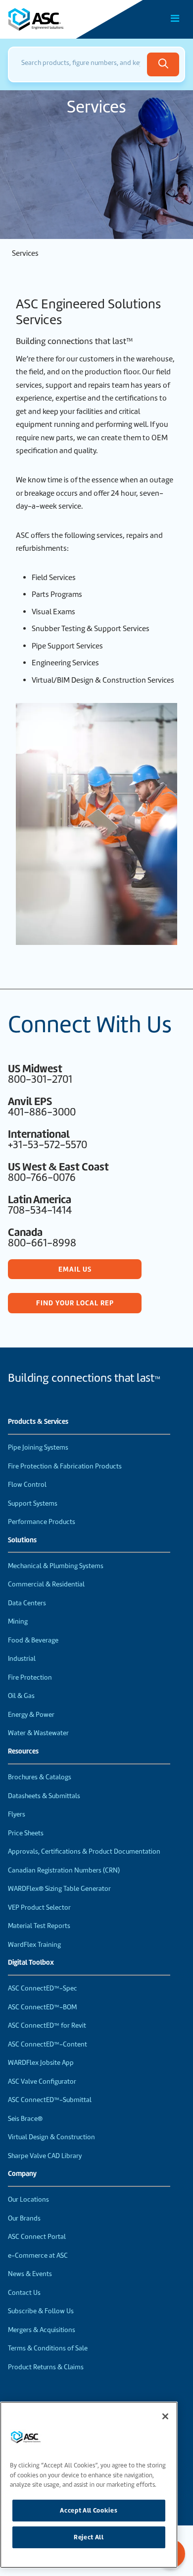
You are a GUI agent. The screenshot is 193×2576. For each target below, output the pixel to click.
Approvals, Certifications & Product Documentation (84, 1851)
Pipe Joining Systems (38, 1447)
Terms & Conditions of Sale (48, 2348)
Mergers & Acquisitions (42, 2330)
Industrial (22, 1659)
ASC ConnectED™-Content (48, 2044)
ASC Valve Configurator (42, 2081)
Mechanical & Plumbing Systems (56, 1566)
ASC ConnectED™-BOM (42, 2007)
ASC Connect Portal (37, 2237)
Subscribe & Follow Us (41, 2311)
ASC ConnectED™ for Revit (47, 2025)
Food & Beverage (33, 1640)
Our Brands (24, 2218)
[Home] (64, 19)
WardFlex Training (34, 1945)
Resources (23, 1752)
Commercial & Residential (46, 1584)
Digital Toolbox (31, 1963)
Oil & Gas (21, 1696)
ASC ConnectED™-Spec (43, 1988)
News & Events (30, 2274)
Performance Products (42, 1522)
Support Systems (33, 1503)
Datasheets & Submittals (44, 1796)
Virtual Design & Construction (51, 2137)
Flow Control (27, 1485)
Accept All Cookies (89, 2510)
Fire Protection (30, 1677)
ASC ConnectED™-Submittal (50, 2100)
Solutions (22, 1540)
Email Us (75, 1269)
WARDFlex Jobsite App (41, 2063)
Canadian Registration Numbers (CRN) (64, 1870)
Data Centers (27, 1603)
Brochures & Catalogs (40, 1777)
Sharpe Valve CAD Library (45, 2156)
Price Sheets (26, 1833)
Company (22, 2174)
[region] (89, 2485)
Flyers (17, 1814)
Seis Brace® (25, 2119)
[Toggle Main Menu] (175, 18)
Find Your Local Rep (75, 1303)
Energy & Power (31, 1715)
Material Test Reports (39, 1926)
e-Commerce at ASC (38, 2255)
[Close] (165, 2416)
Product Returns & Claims (46, 2367)
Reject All (89, 2537)
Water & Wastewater (38, 1733)
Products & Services (38, 1422)
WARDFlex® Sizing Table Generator (59, 1889)
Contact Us (24, 2293)
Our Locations (28, 2199)
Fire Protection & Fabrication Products (65, 1466)
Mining (18, 1621)
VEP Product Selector (39, 1907)
